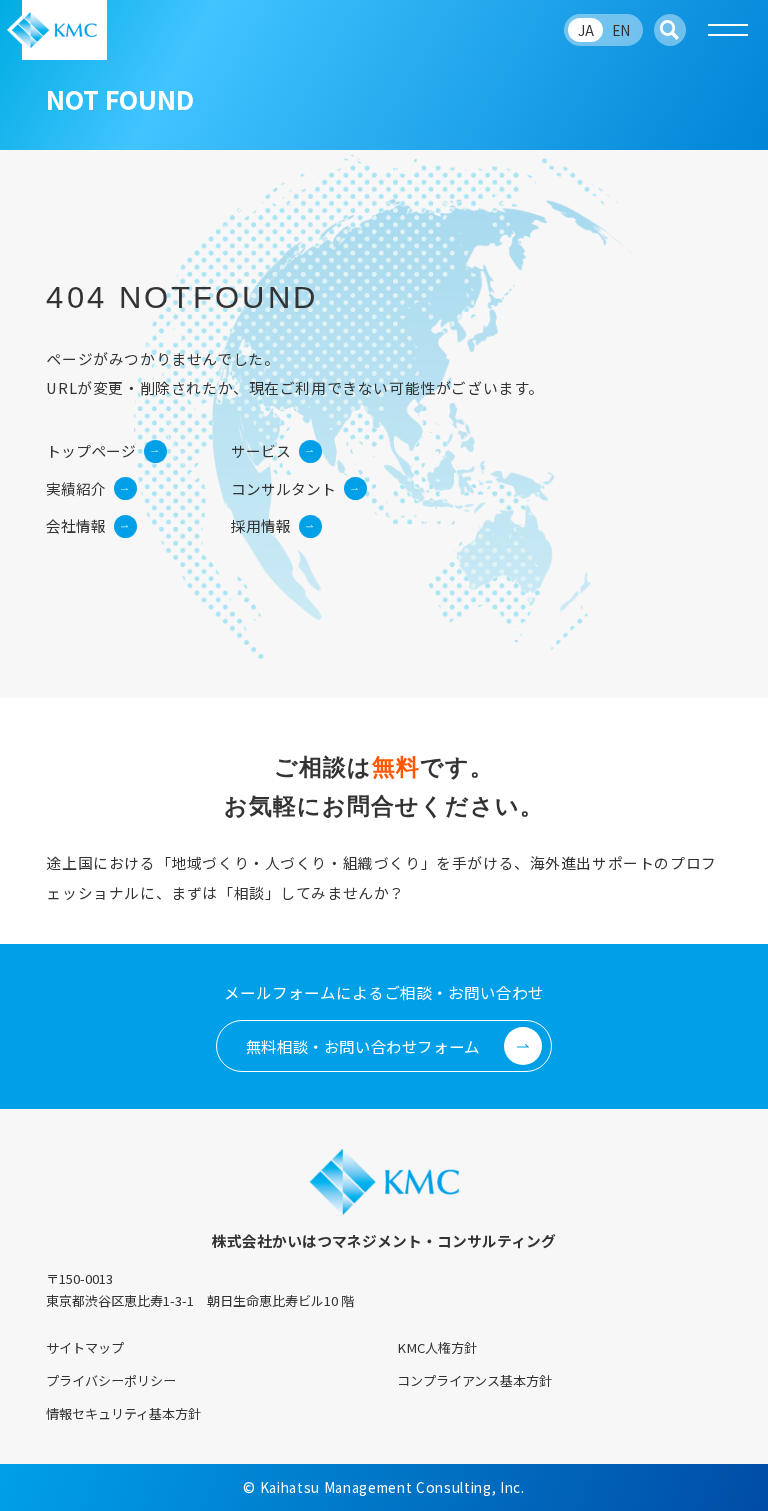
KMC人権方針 (437, 1347)
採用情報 (261, 525)
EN (621, 30)
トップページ (91, 450)
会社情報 (76, 525)
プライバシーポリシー (111, 1380)
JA (586, 30)
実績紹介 (76, 488)
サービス (261, 450)
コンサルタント (283, 488)
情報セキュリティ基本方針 (123, 1413)
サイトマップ (85, 1347)
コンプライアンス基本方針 (474, 1380)
